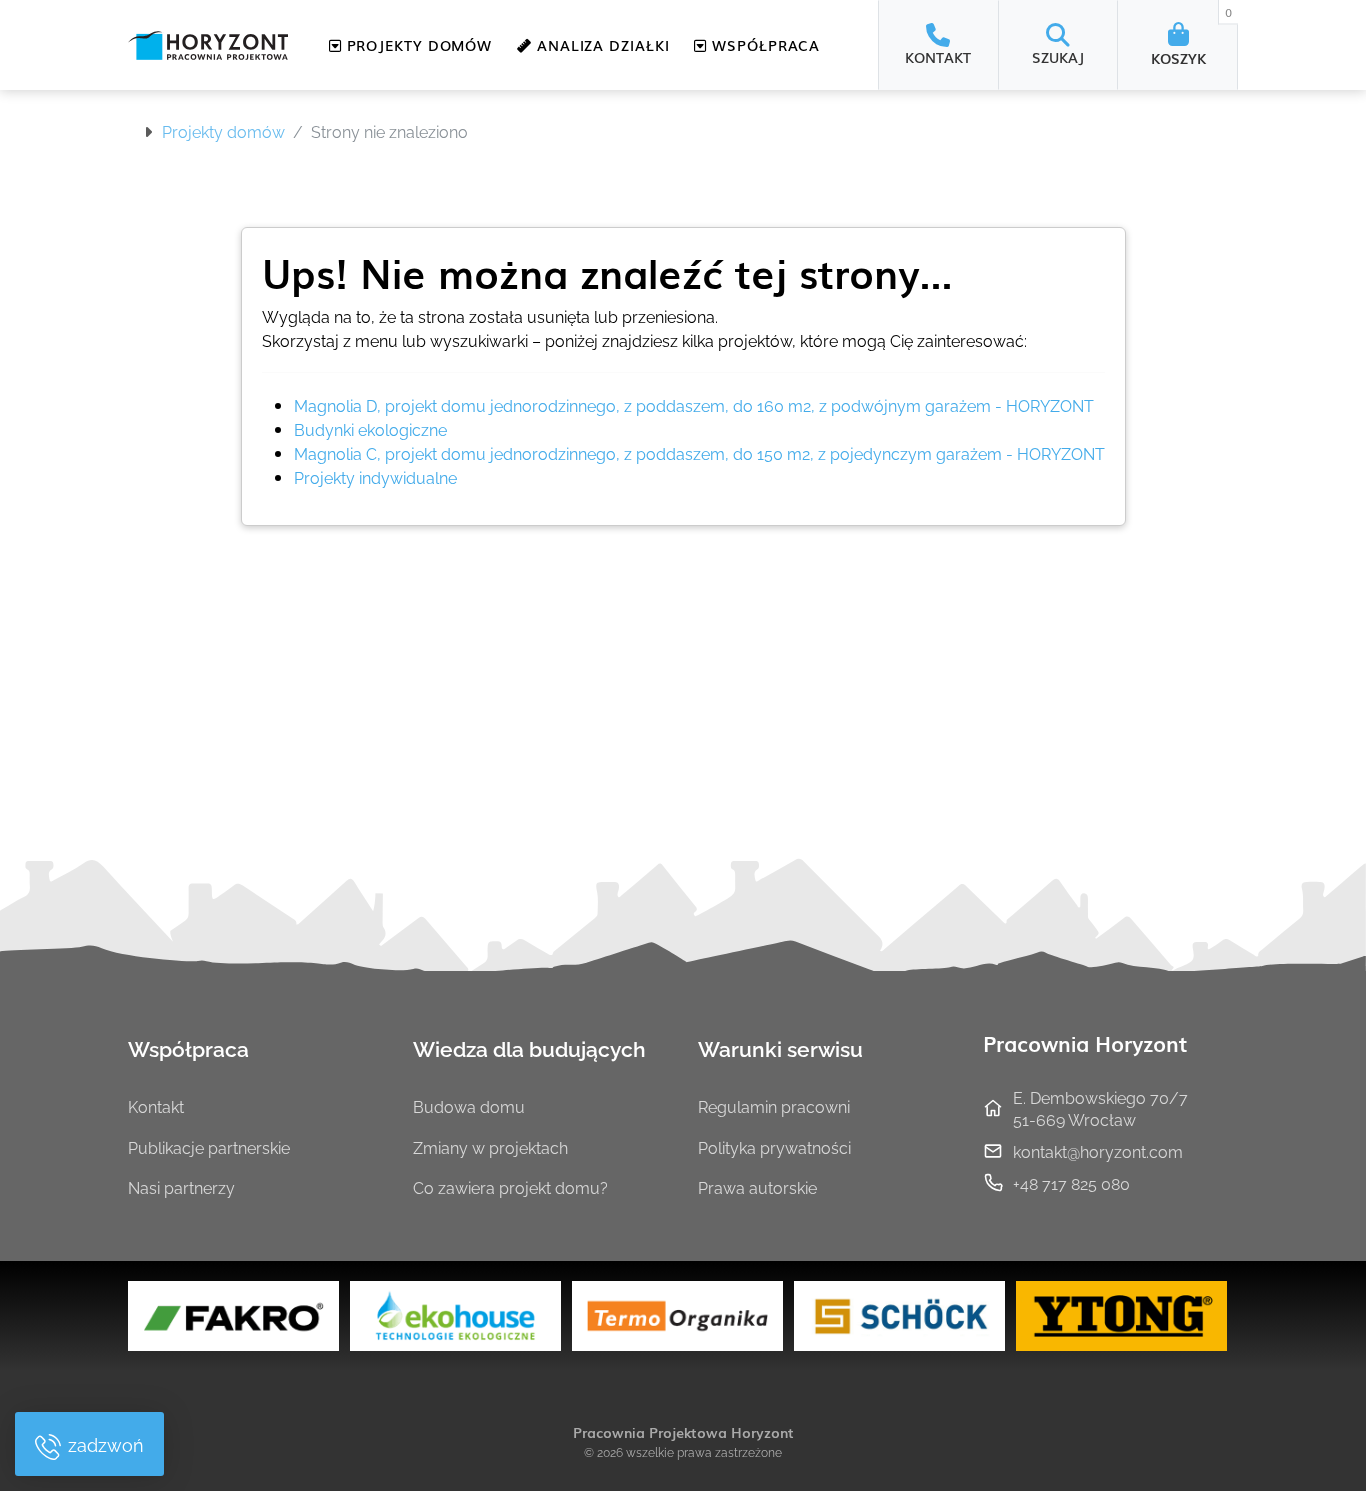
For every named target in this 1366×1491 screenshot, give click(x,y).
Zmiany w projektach (490, 1147)
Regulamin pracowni (774, 1106)
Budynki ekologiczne (370, 429)
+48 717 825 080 (1071, 1183)
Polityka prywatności (774, 1147)
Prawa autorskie (757, 1187)
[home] (208, 45)
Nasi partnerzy (181, 1187)
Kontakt (156, 1106)
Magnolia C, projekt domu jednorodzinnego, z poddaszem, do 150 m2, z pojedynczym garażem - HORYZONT (699, 453)
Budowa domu (469, 1106)
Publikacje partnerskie (209, 1147)
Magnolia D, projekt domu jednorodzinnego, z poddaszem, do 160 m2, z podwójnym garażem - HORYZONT (694, 405)
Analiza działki (600, 45)
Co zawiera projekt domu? (510, 1187)
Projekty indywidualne (375, 477)
